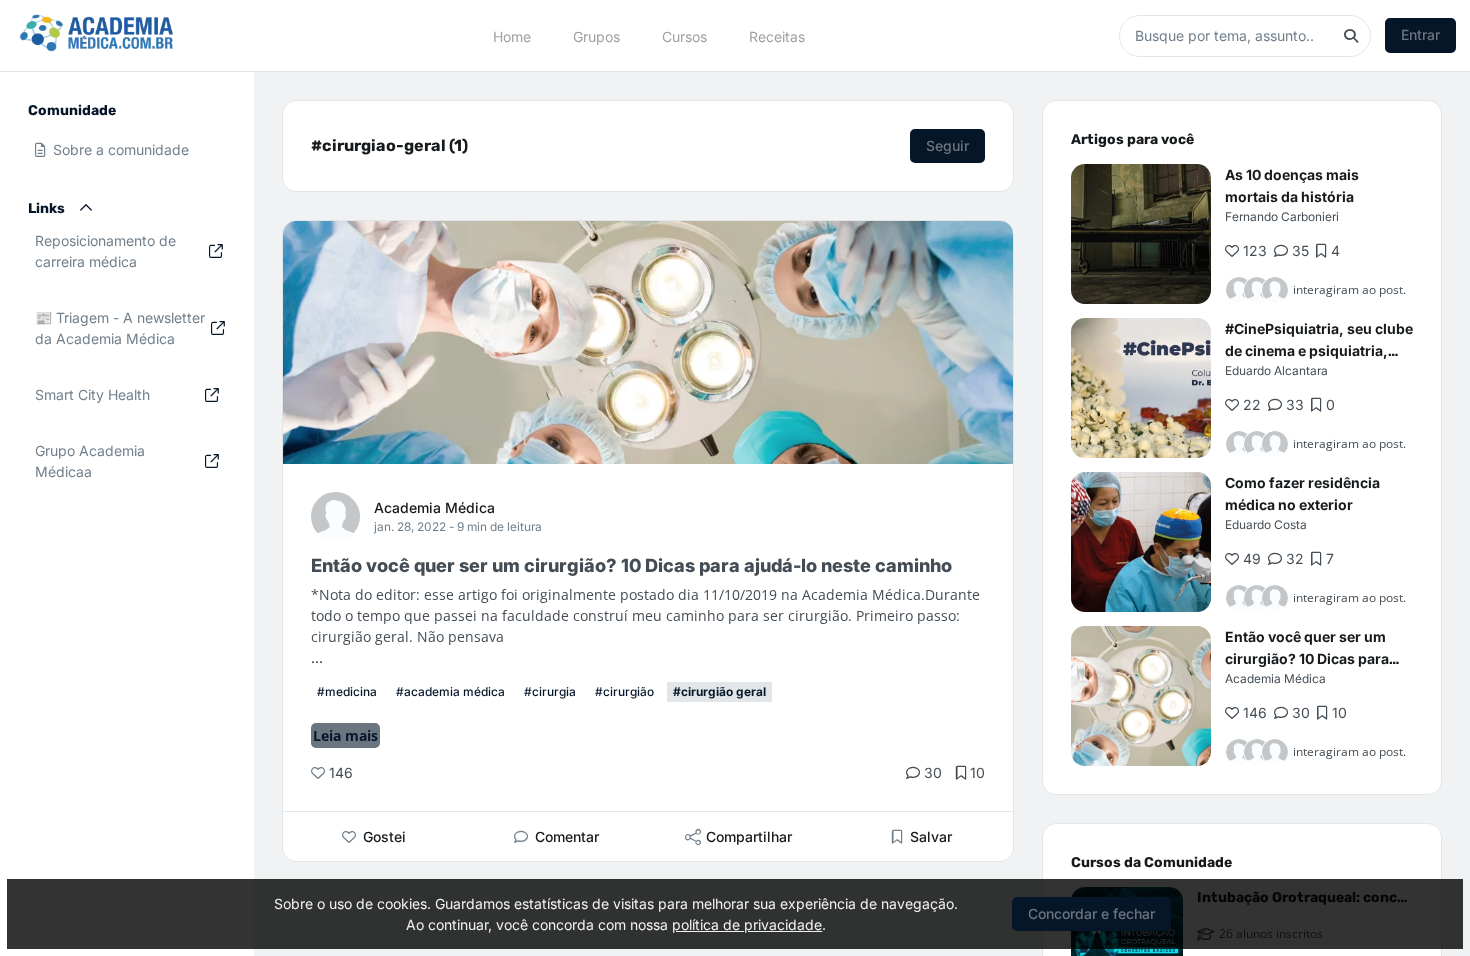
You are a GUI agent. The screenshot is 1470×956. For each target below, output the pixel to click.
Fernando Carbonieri (1282, 216)
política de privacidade (747, 924)
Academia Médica (434, 507)
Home (512, 35)
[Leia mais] (1141, 234)
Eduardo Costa (1266, 524)
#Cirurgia (550, 691)
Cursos (684, 35)
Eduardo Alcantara (1276, 370)
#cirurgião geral (719, 691)
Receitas (777, 35)
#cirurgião (624, 691)
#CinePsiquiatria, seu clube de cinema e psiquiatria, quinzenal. (1319, 350)
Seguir (947, 145)
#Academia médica (450, 691)
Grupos (596, 35)
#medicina (347, 691)
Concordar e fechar (1091, 913)
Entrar (1420, 34)
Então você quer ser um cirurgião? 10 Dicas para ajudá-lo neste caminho (1307, 658)
